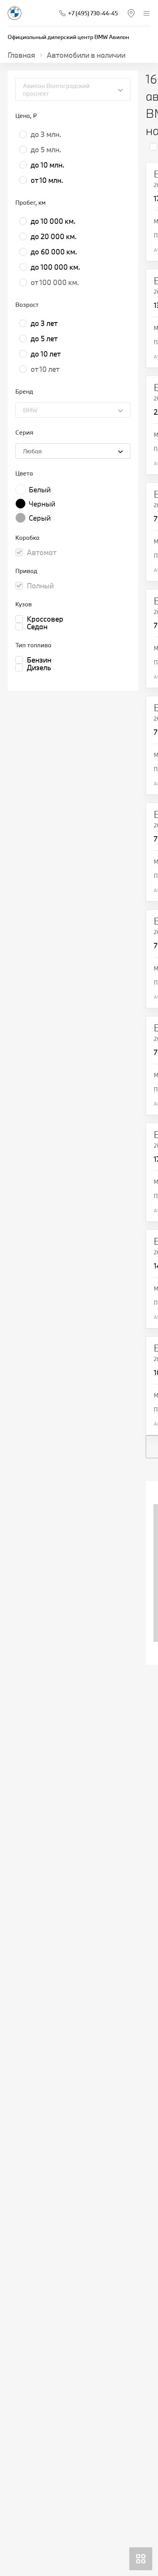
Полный (40, 586)
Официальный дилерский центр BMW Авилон (68, 37)
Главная (21, 55)
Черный (42, 504)
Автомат (42, 552)
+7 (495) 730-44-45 (93, 13)
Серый (40, 518)
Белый (40, 490)
